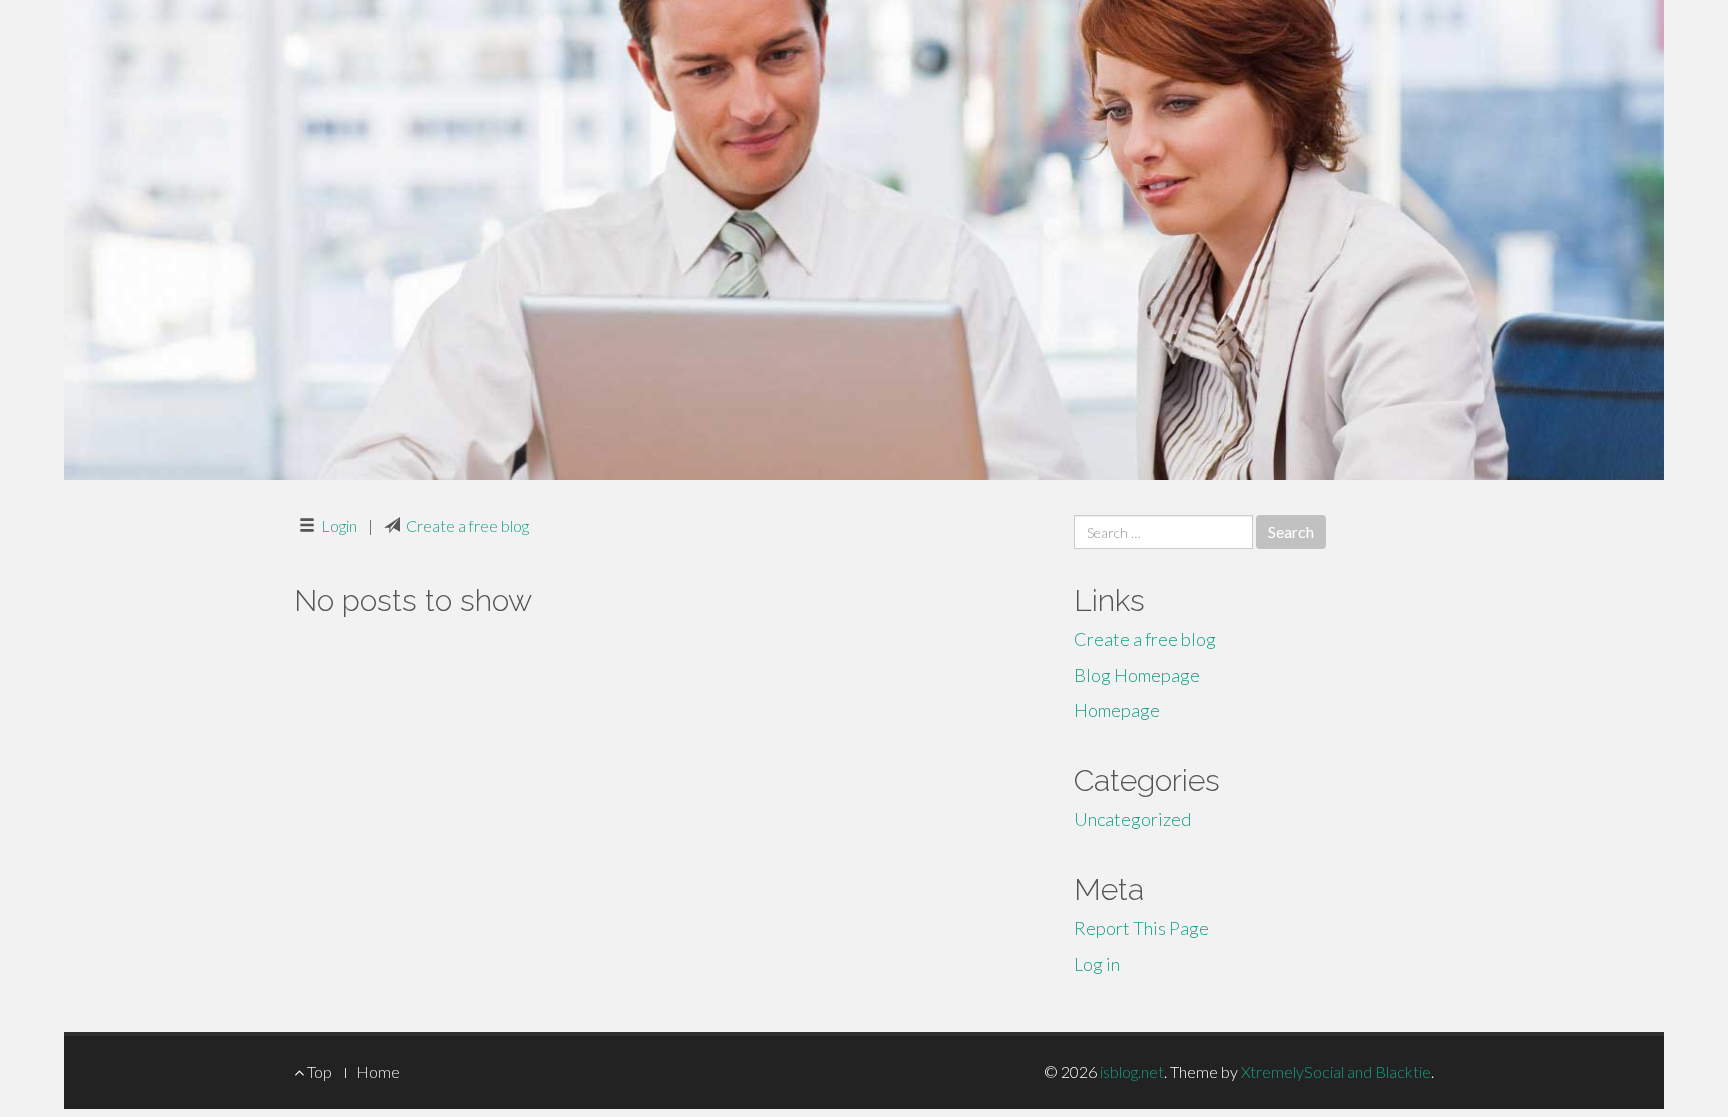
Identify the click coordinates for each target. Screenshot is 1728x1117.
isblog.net (1132, 1071)
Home (378, 1071)
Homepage (1117, 710)
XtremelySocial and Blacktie (1336, 1071)
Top (318, 1071)
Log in (1097, 964)
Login (339, 525)
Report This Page (1141, 928)
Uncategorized (1132, 819)
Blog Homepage (1137, 675)
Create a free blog (467, 525)
